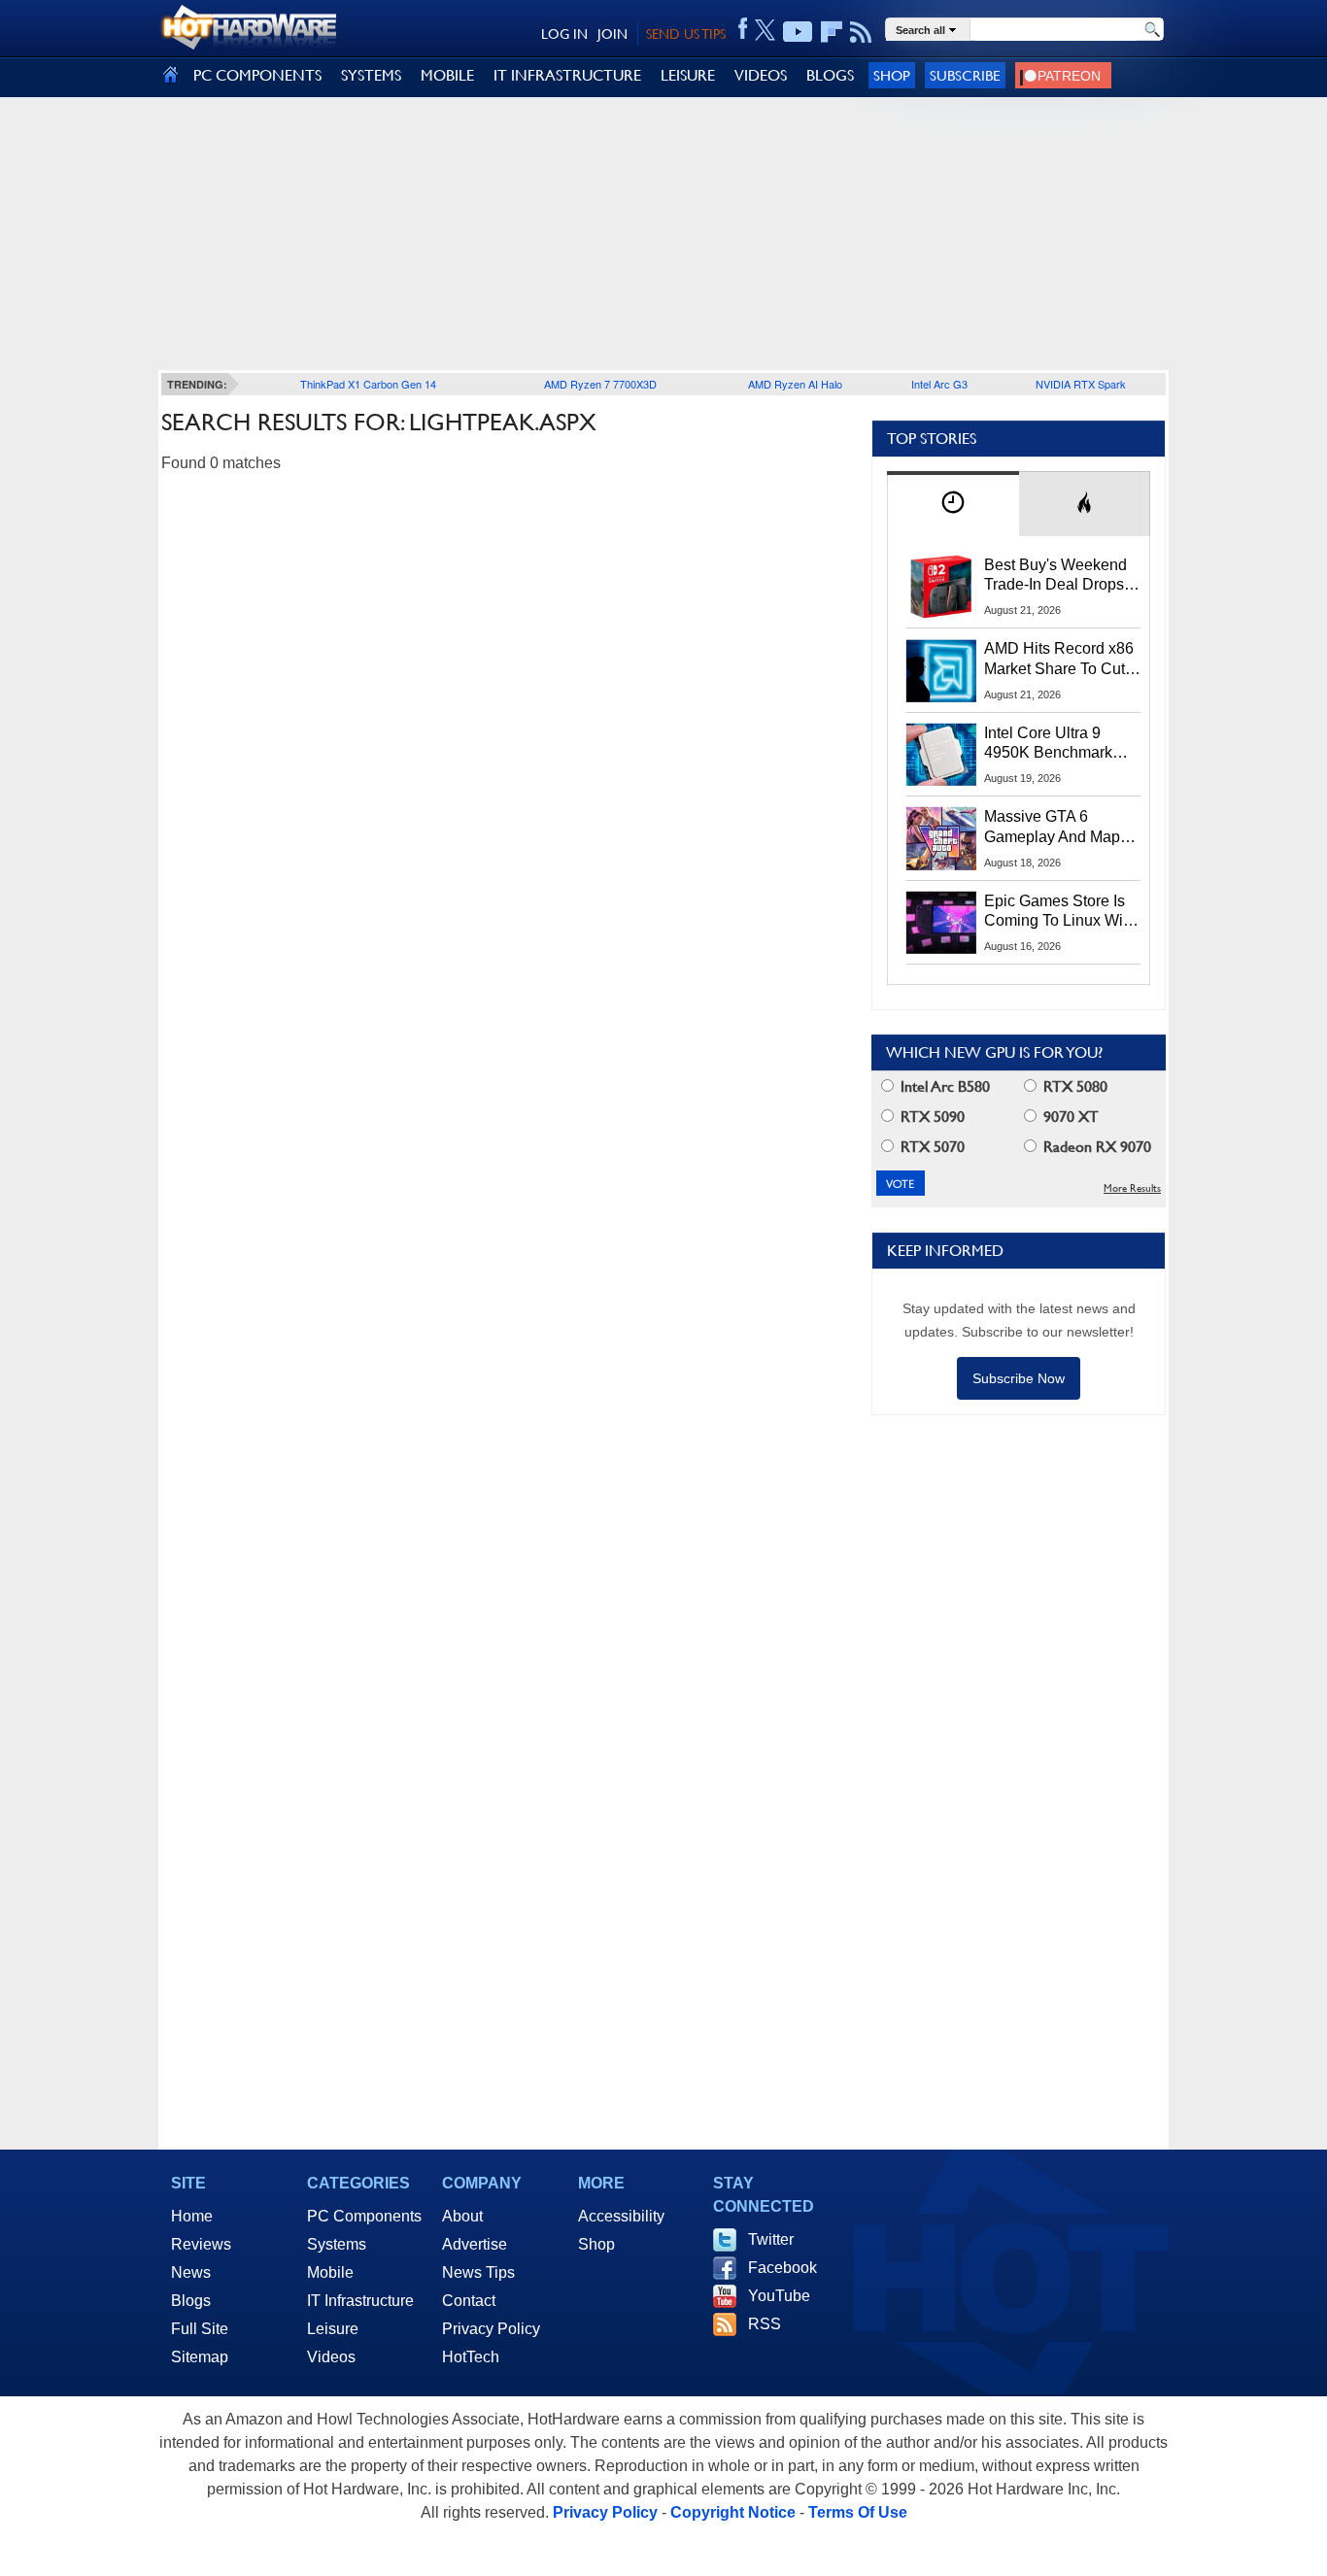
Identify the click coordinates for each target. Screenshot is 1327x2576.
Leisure (333, 2329)
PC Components (364, 2216)
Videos (331, 2357)
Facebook (783, 2268)
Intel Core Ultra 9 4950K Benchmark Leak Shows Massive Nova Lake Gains (1057, 744)
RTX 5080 (1073, 1086)
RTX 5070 (931, 1147)
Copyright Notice (733, 2512)
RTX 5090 (931, 1117)
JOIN (612, 34)
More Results (1132, 1188)
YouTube (779, 2296)
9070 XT (1069, 1117)
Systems (337, 2244)
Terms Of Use (858, 2512)
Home (192, 2216)
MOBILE (447, 75)
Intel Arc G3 (939, 384)
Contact (469, 2301)
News (191, 2272)
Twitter (771, 2239)
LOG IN (564, 34)
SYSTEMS (371, 75)
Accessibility (621, 2216)
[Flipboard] (832, 32)
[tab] (953, 504)
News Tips (478, 2272)
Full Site (200, 2329)
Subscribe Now (1019, 1378)
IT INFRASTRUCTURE (567, 75)
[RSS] (861, 32)
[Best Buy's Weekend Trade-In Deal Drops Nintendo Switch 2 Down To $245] (941, 587)
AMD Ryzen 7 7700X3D (600, 384)
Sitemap (200, 2357)
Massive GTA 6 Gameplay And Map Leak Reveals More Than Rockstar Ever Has (1053, 828)
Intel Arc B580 (943, 1086)
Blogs (191, 2301)
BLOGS (830, 75)
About (462, 2216)
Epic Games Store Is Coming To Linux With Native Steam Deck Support (1060, 912)
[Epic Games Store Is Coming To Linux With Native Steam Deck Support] (941, 923)
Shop (892, 75)
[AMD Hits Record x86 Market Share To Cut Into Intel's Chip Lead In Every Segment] (941, 670)
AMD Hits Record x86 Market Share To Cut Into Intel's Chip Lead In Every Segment (1059, 660)
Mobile (330, 2272)
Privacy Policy (491, 2329)
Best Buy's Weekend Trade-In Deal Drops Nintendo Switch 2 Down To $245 (1055, 576)
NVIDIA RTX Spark (1081, 384)
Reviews (201, 2244)
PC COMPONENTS (257, 75)
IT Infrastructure (360, 2301)
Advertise (475, 2244)
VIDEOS (761, 75)
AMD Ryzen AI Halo (795, 384)
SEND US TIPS (686, 34)
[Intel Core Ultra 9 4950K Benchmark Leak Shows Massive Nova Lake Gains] (941, 755)
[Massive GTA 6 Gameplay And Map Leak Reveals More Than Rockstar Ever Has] (941, 838)
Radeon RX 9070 (1095, 1147)
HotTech (471, 2357)
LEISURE (688, 75)
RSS (765, 2324)
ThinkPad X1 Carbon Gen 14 (368, 384)
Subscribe (965, 75)
